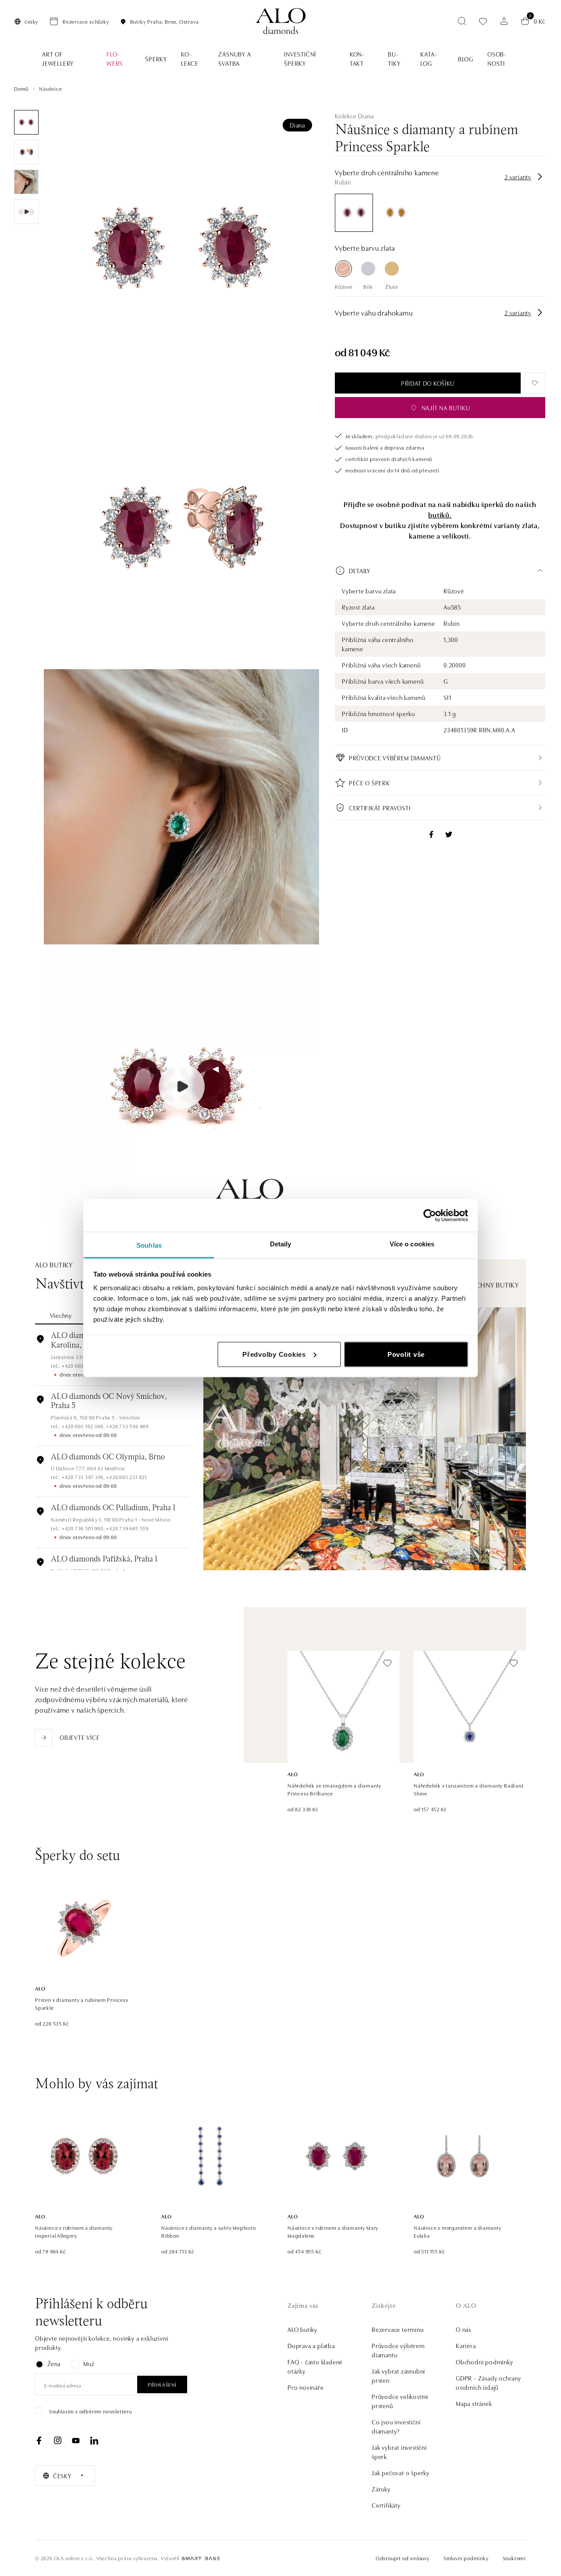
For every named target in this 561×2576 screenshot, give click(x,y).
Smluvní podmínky (466, 2558)
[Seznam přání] (483, 21)
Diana (297, 125)
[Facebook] (39, 2441)
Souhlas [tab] (149, 1245)
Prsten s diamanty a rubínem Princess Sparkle (82, 2003)
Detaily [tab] (281, 1244)
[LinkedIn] (94, 2441)
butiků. (440, 514)
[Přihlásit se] (504, 21)
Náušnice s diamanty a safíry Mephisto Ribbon (209, 2231)
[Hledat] (462, 21)
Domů (21, 88)
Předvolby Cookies (274, 1354)
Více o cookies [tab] (412, 1244)
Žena (54, 2363)
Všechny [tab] (61, 1315)
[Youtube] (76, 2441)
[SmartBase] (201, 2558)
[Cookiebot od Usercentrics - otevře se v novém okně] (430, 1215)
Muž (89, 2363)
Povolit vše (406, 1354)
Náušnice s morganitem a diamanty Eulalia (458, 2231)
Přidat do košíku (428, 383)
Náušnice (50, 88)
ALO (293, 1774)
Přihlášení (162, 2384)
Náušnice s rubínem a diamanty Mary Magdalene (333, 2231)
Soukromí (514, 2558)
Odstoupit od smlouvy (403, 2558)
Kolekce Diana (354, 116)
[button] (440, 571)
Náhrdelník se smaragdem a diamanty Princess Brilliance (334, 1789)
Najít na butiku (446, 408)
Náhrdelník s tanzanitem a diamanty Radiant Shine (469, 1789)
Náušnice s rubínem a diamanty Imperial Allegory (74, 2231)
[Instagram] (57, 2441)
